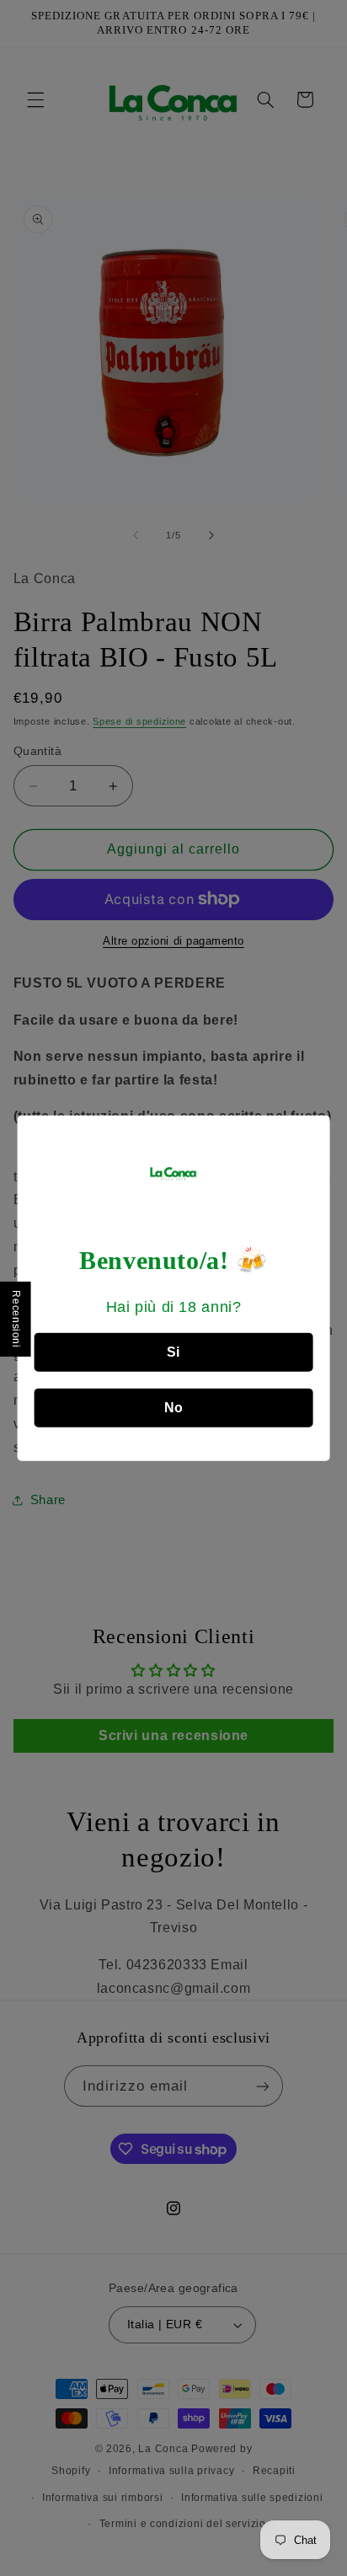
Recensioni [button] (16, 1319)
